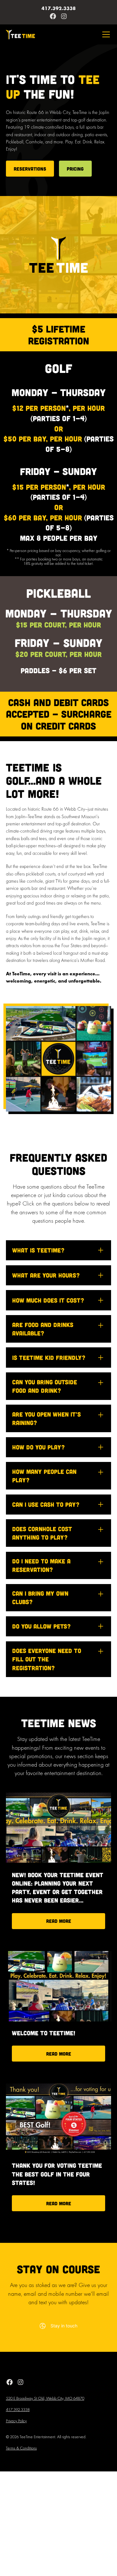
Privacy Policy (16, 2421)
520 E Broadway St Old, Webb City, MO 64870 (45, 2399)
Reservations (30, 169)
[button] (105, 34)
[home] (20, 35)
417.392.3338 (18, 2410)
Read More (59, 1921)
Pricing (75, 169)
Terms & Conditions (21, 2449)
